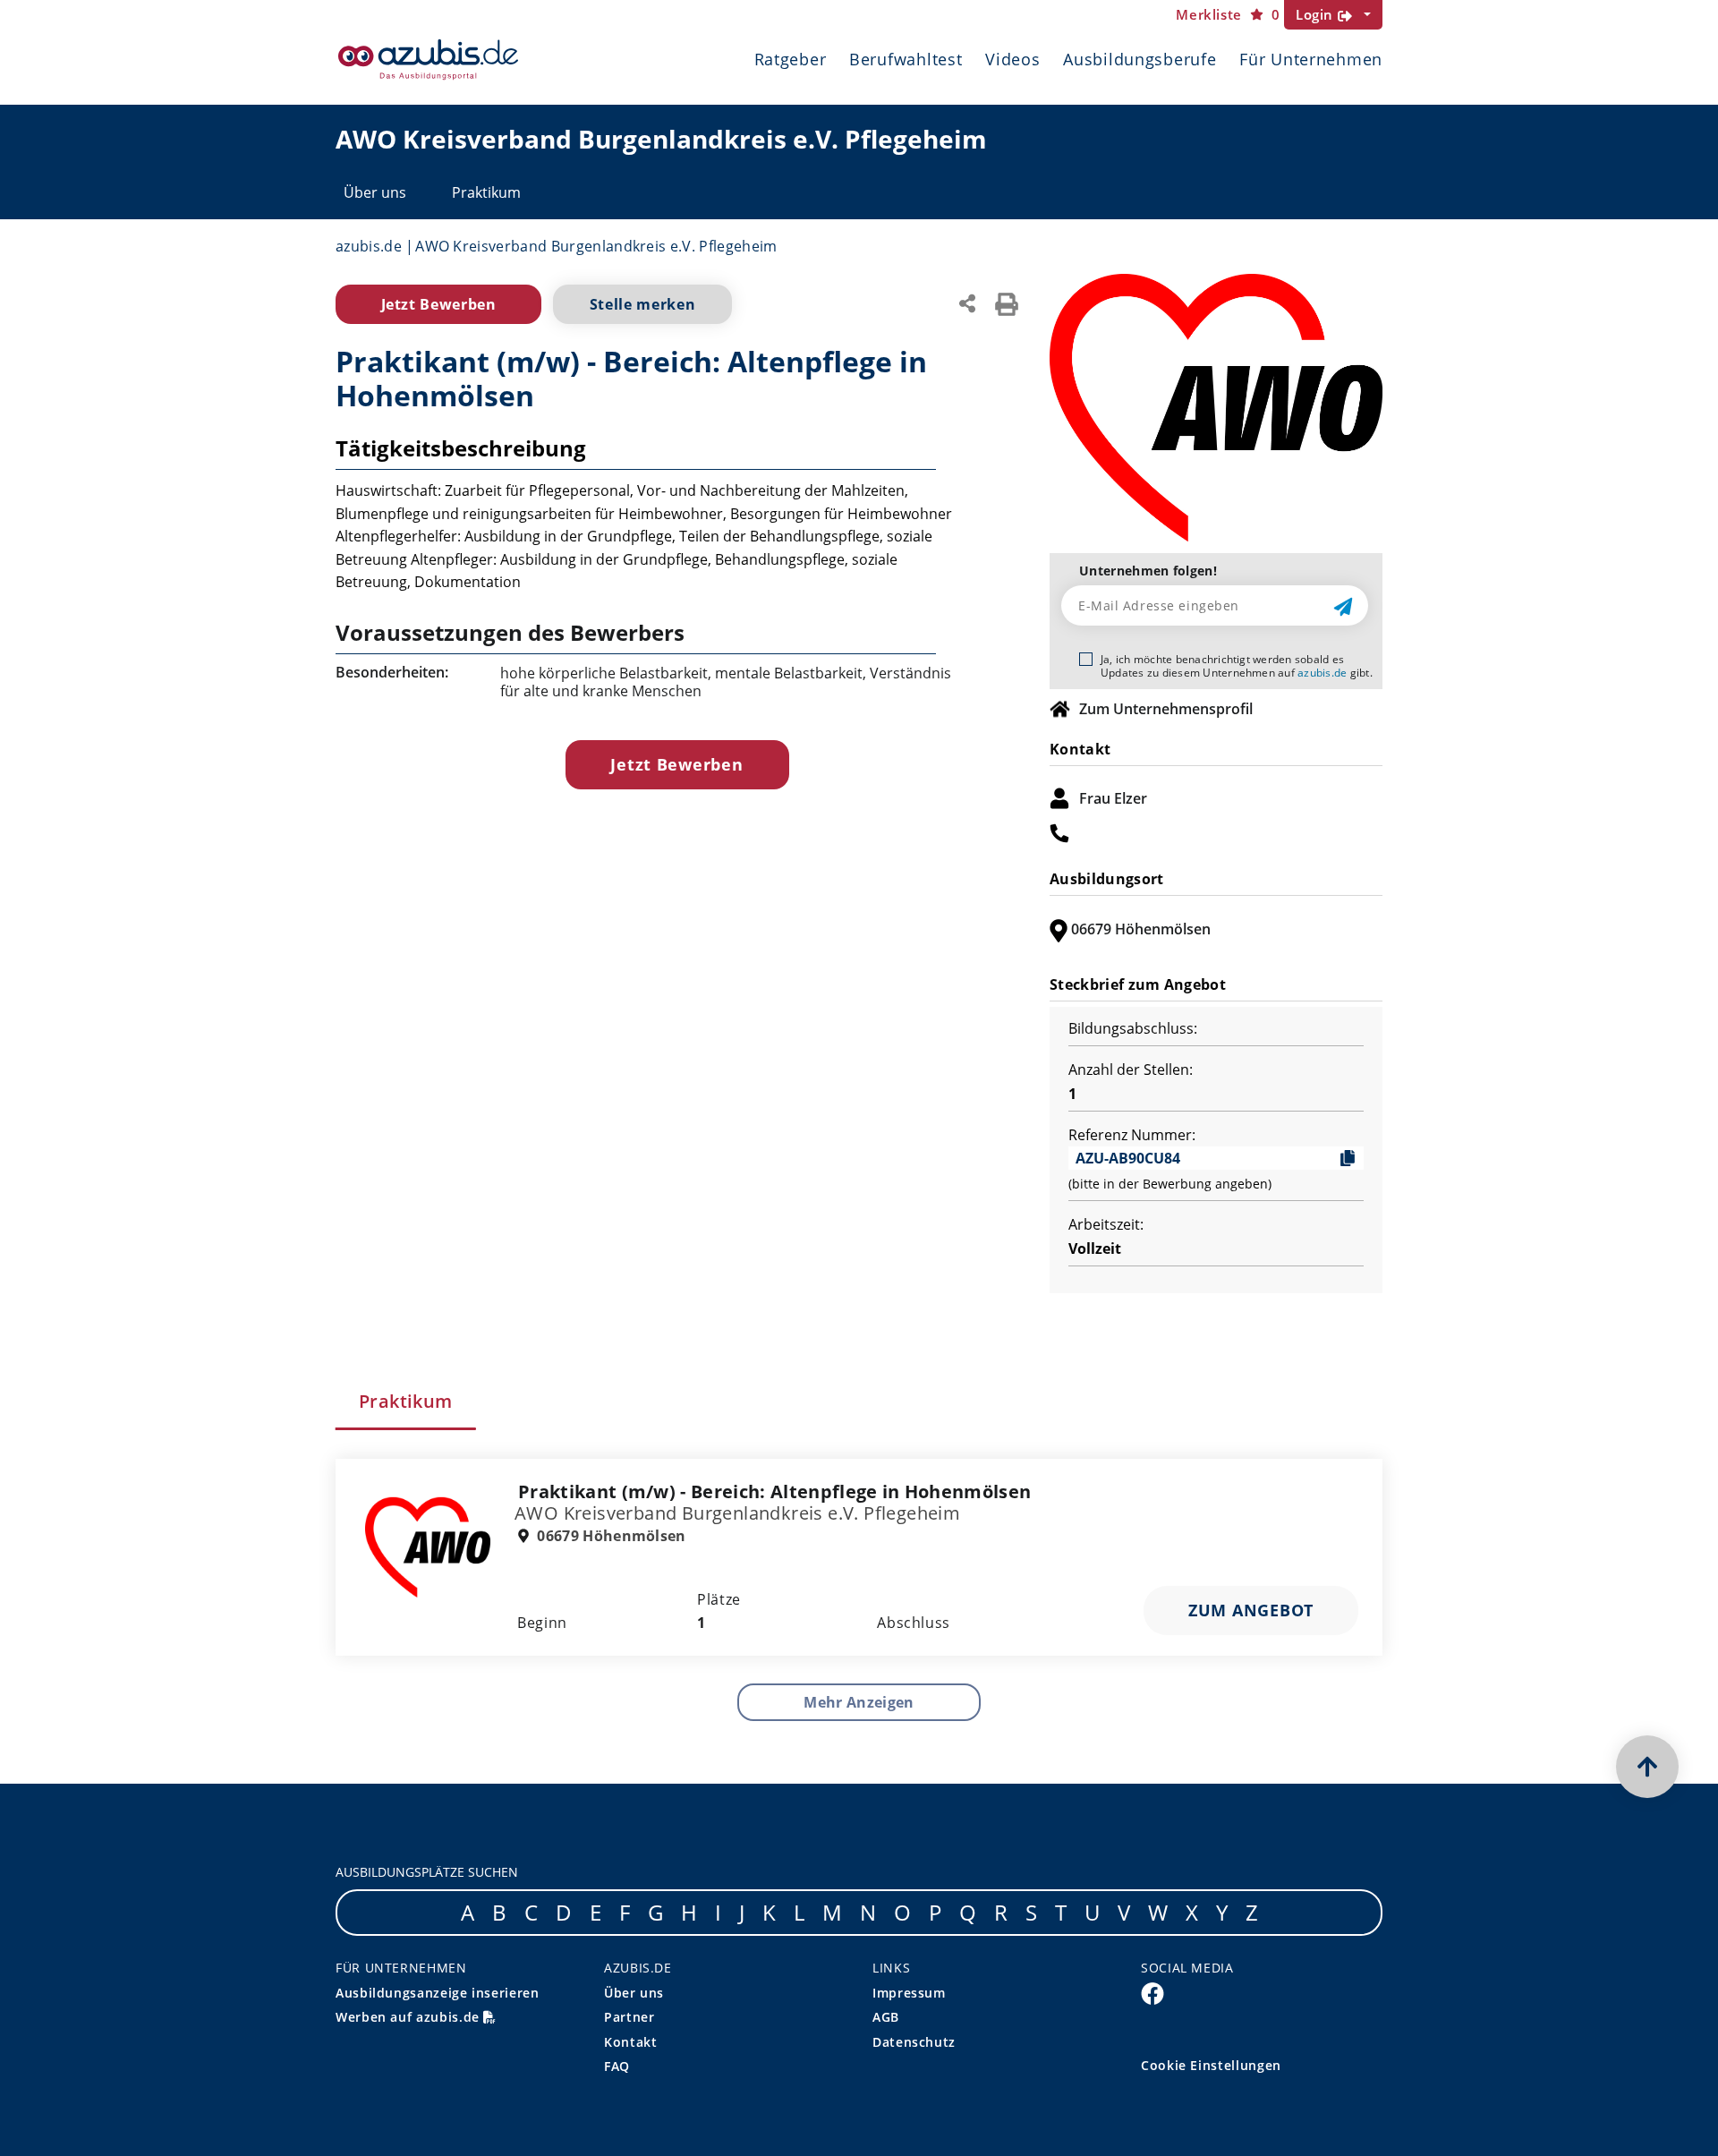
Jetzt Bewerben (439, 304)
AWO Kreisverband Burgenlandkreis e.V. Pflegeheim (596, 246)
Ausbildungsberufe (1140, 59)
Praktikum (486, 192)
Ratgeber (791, 59)
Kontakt (630, 2042)
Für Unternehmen (1311, 59)
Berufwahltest (906, 59)
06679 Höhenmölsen (610, 1536)
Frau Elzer (1113, 798)
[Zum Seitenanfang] (1647, 1767)
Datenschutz (914, 2042)
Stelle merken (642, 304)
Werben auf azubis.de (409, 2017)
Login (1317, 14)
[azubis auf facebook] (1152, 1992)
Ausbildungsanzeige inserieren (438, 1993)
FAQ (617, 2066)
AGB (886, 2017)
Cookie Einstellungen (1211, 2065)
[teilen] (967, 302)
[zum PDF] (1007, 303)
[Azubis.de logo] (428, 60)
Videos (1012, 59)
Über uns (375, 192)
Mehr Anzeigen (859, 1702)
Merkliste (1228, 15)
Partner (629, 2017)
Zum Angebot (1251, 1610)
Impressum (909, 1993)
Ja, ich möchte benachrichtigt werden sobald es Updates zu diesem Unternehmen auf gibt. (1237, 666)
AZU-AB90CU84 (1128, 1158)
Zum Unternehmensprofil (1166, 709)
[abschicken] (1345, 606)
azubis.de (369, 246)
